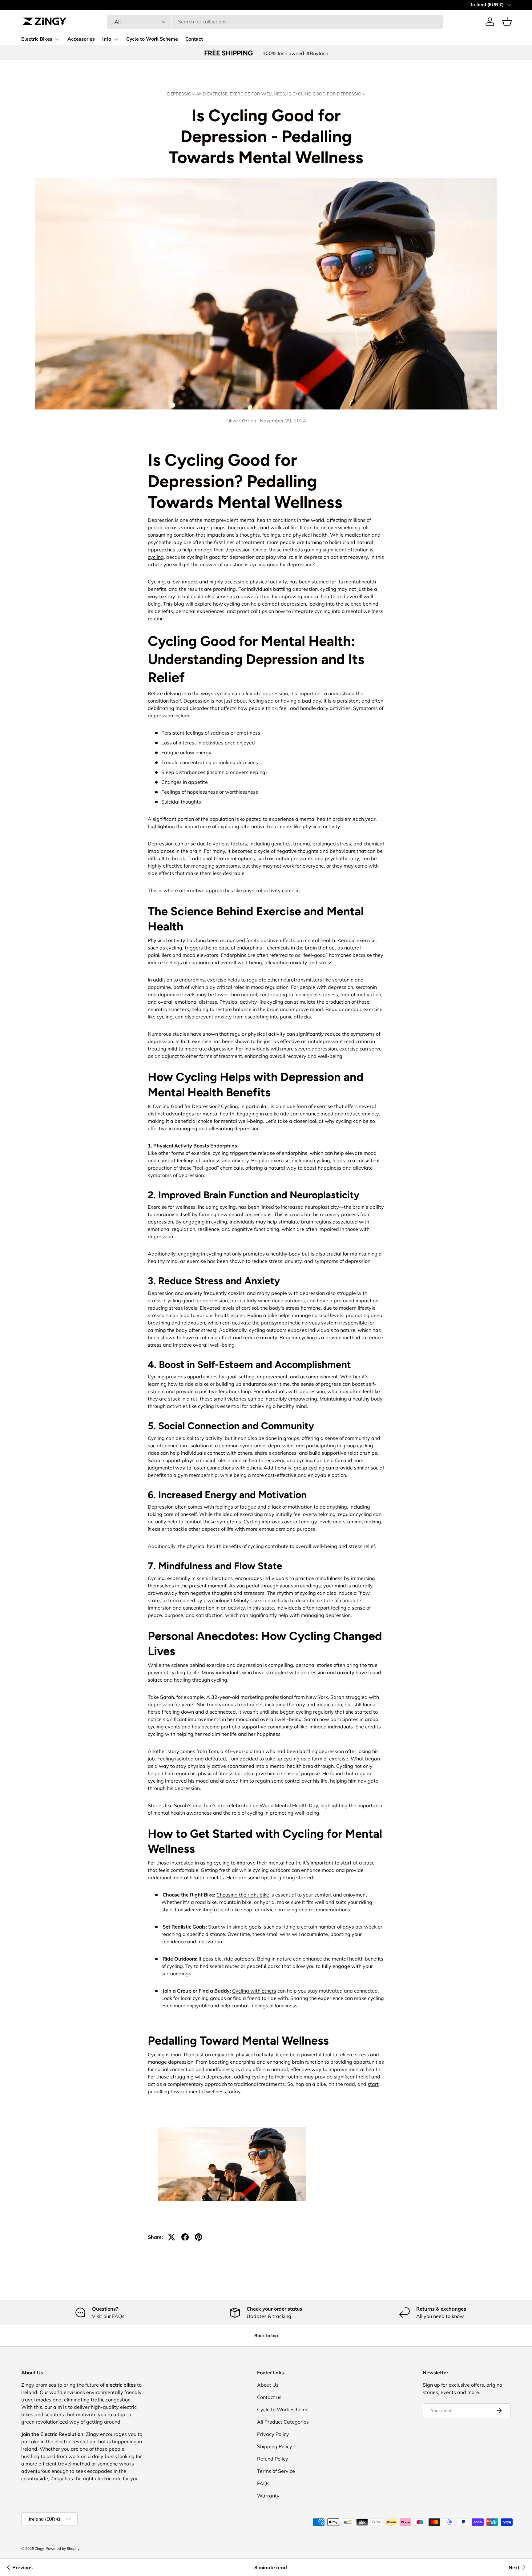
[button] (507, 22)
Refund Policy (273, 2459)
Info (107, 39)
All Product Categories (283, 2422)
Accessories (81, 39)
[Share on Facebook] (185, 2237)
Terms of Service (276, 2471)
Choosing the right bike (243, 1895)
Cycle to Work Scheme (152, 39)
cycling (156, 557)
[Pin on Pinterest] (199, 2237)
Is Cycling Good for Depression (326, 94)
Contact (194, 39)
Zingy (39, 2548)
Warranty (268, 2496)
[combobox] (275, 22)
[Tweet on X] (171, 2237)
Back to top (266, 2336)
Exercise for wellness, (258, 94)
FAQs (263, 2483)
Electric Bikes (37, 39)
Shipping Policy (275, 2446)
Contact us (269, 2397)
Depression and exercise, (198, 94)
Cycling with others (254, 1991)
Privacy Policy (273, 2434)
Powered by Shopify (62, 2548)
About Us (268, 2385)
